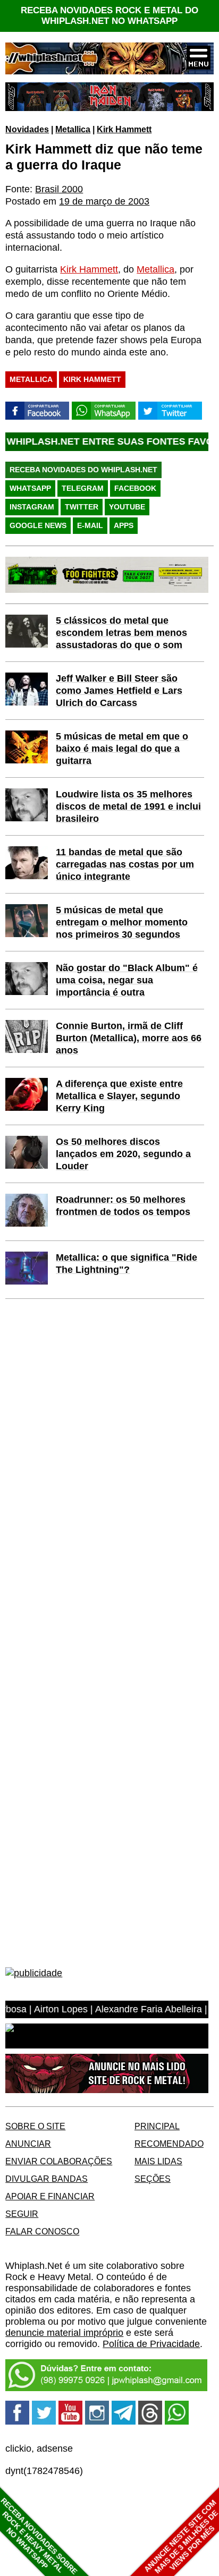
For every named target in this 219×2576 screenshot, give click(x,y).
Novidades (27, 129)
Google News (38, 525)
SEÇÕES (153, 2179)
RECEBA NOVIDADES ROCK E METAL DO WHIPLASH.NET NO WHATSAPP (109, 16)
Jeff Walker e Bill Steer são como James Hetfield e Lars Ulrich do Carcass (119, 691)
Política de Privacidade (151, 2344)
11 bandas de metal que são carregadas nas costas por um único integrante (125, 864)
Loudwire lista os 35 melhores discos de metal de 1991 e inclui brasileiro (128, 806)
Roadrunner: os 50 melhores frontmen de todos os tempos (123, 1206)
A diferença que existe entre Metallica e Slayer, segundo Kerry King (119, 1096)
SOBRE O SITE (35, 2126)
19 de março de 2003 (104, 201)
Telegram (83, 488)
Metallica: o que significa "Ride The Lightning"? (127, 1264)
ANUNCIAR (28, 2144)
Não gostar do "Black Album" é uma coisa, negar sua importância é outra (127, 980)
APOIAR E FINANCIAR (50, 2196)
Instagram (32, 507)
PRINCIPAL (157, 2126)
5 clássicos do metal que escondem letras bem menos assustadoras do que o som (121, 633)
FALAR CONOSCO (42, 2231)
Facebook (135, 488)
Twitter (82, 507)
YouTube (127, 507)
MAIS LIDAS (158, 2161)
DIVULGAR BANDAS (47, 2179)
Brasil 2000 (59, 189)
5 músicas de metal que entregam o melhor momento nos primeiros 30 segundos (122, 922)
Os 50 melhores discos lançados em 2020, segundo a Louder (123, 1154)
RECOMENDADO (169, 2144)
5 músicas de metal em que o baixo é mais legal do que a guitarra (122, 749)
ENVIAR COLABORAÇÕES (59, 2161)
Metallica (73, 129)
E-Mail (90, 525)
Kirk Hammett (124, 129)
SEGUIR (22, 2214)
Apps (124, 525)
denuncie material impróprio (64, 2333)
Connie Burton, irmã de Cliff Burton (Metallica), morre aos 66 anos (129, 1038)
